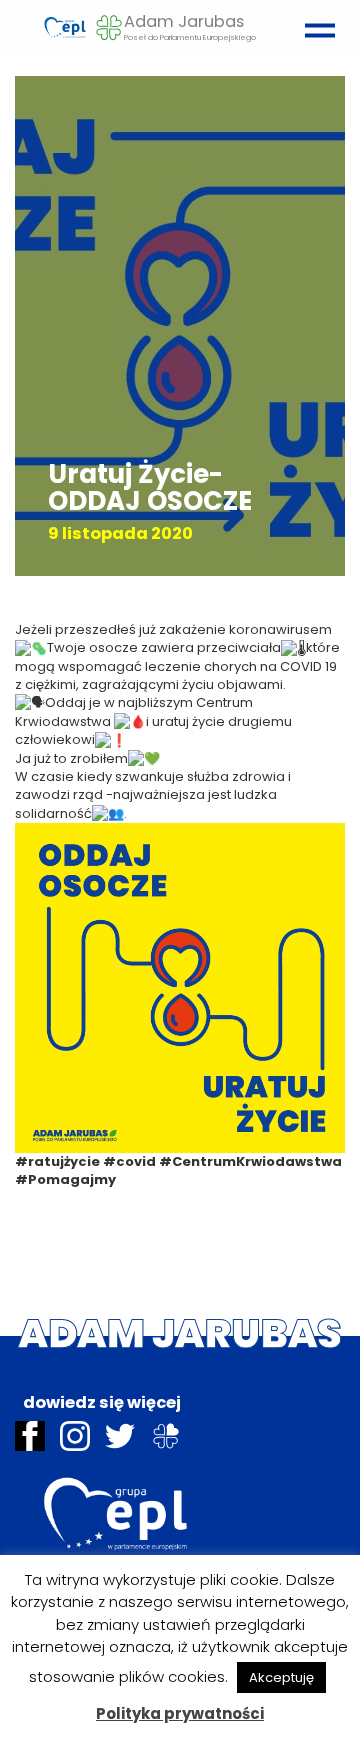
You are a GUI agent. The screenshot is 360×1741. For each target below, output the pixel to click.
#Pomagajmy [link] (65, 1179)
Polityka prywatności (180, 1713)
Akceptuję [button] (281, 1677)
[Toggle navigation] (315, 21)
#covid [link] (129, 1161)
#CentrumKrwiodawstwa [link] (250, 1161)
